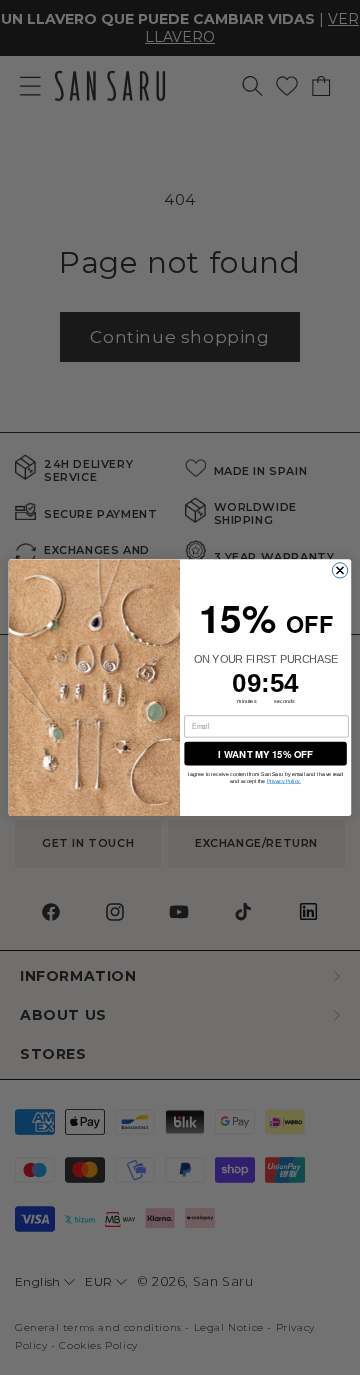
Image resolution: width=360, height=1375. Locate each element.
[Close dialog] (339, 570)
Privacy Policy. (284, 781)
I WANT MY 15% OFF (265, 753)
